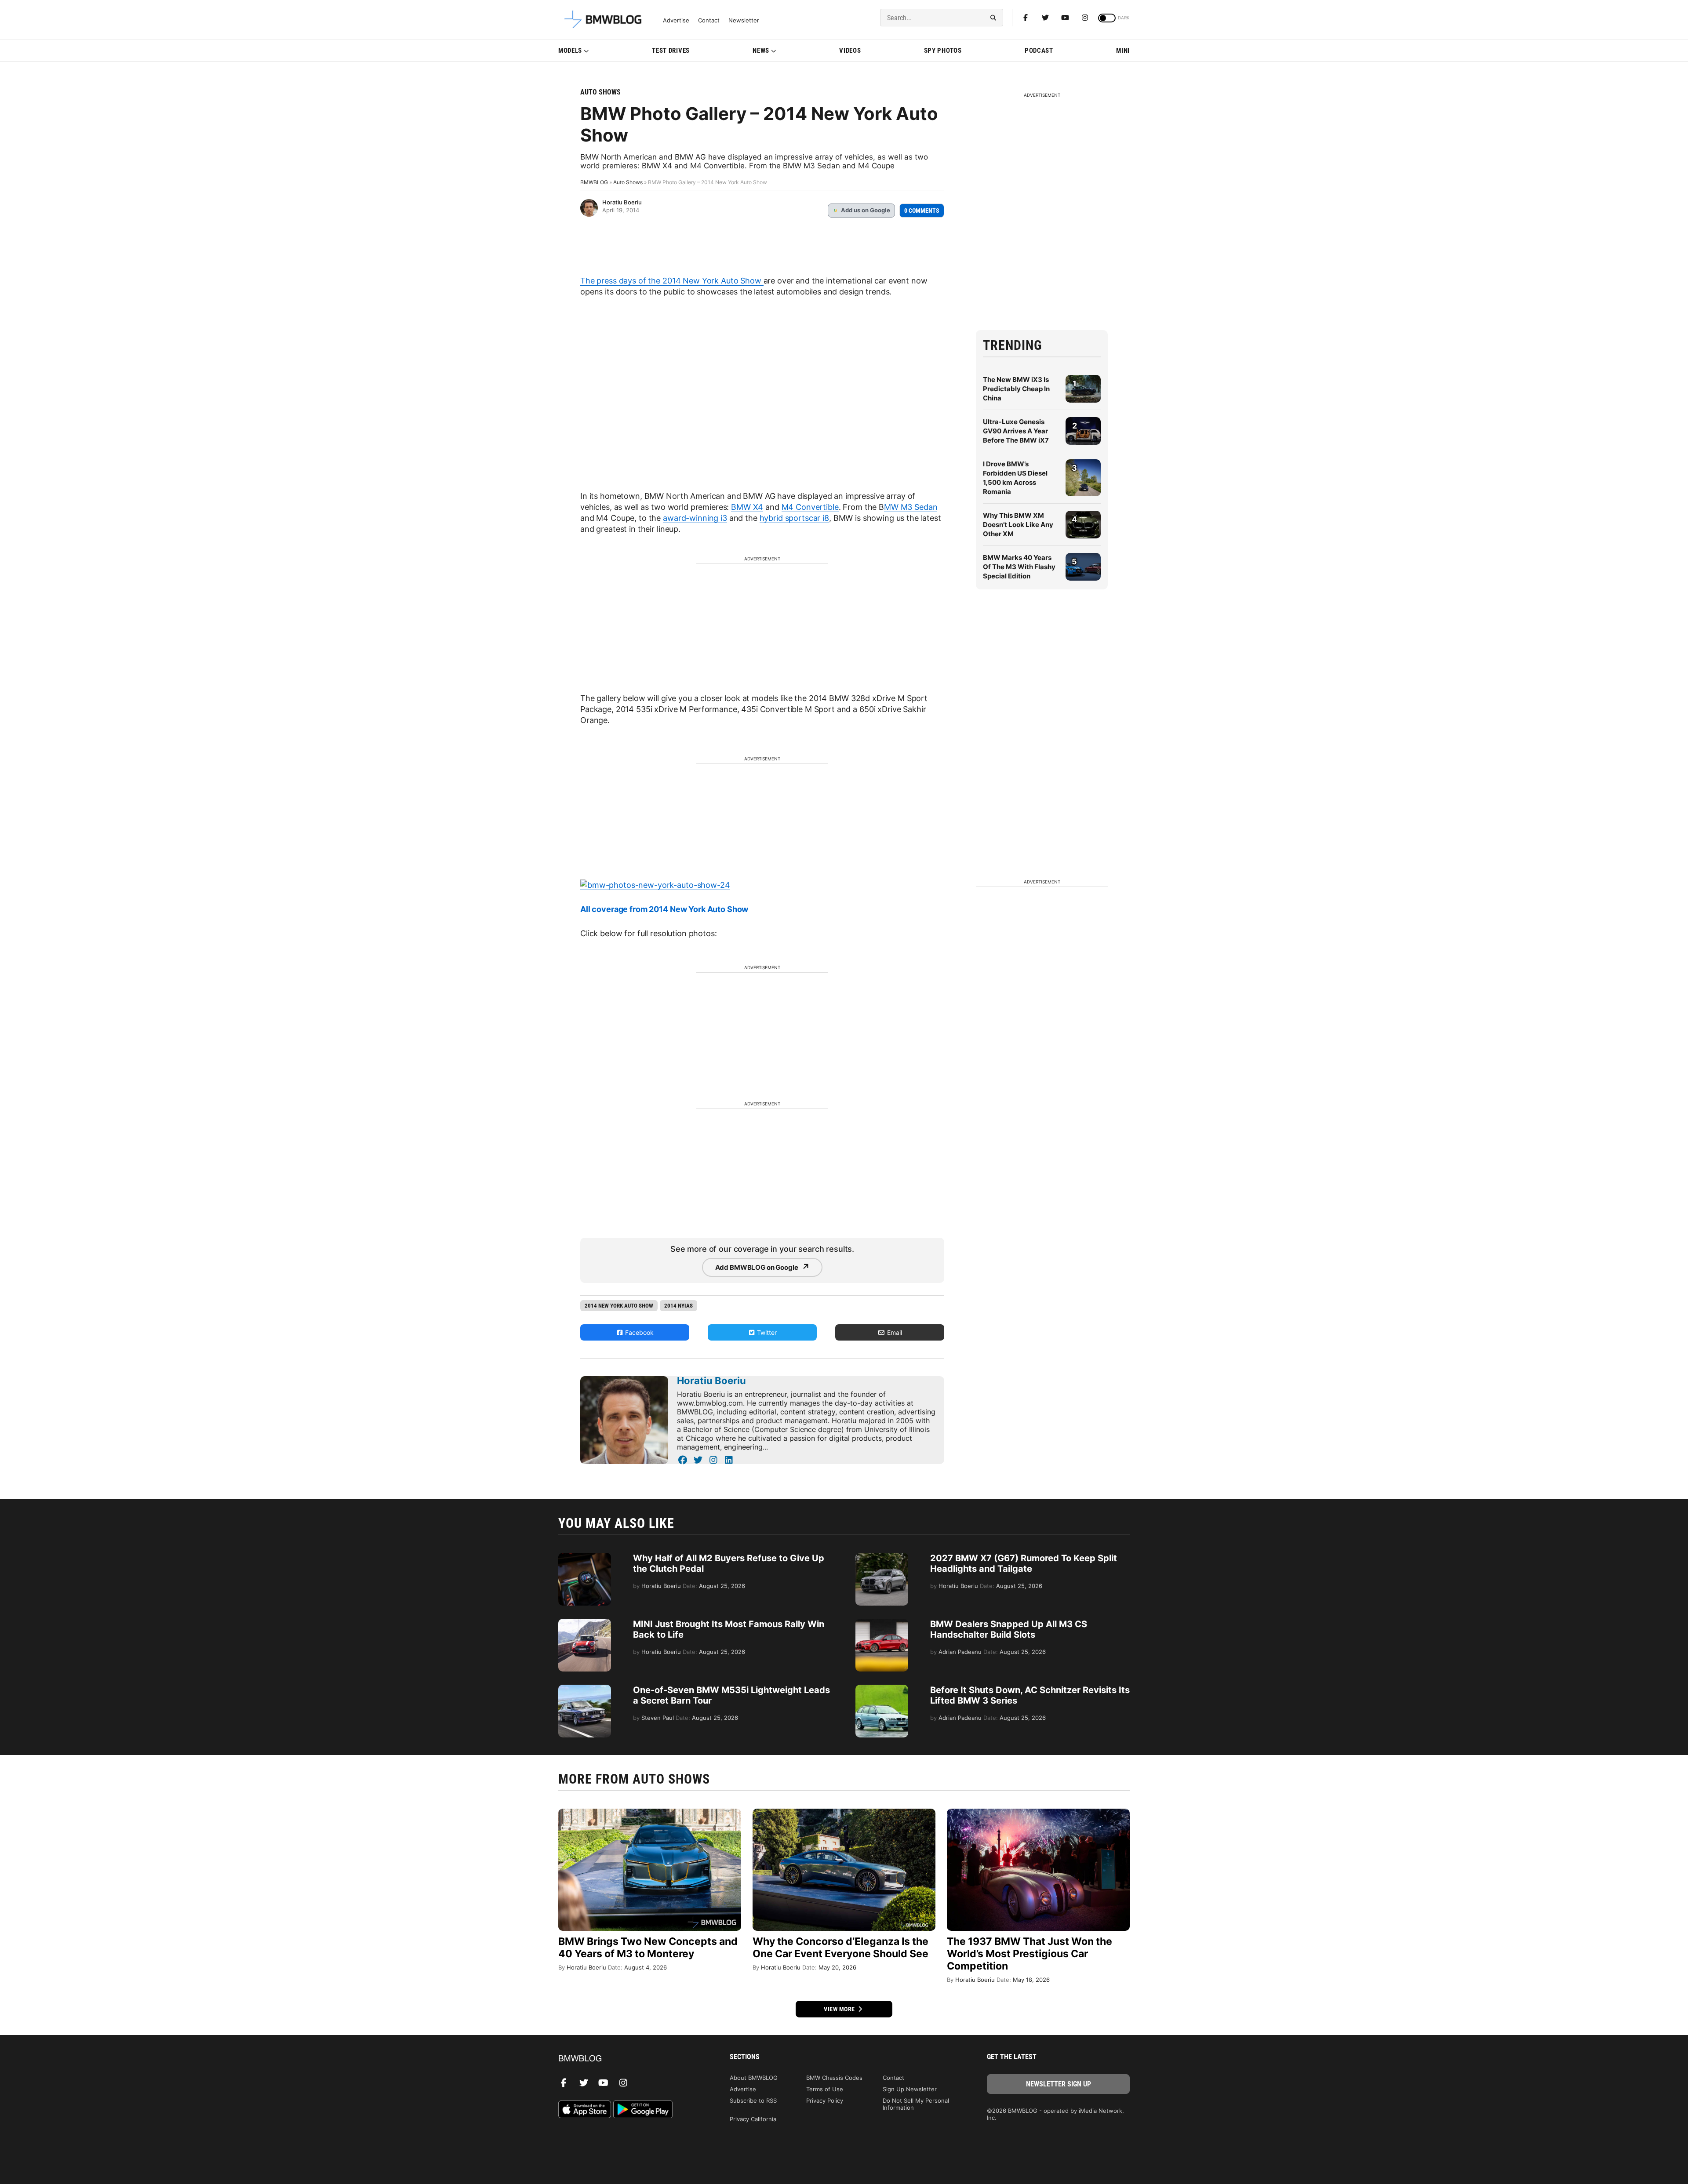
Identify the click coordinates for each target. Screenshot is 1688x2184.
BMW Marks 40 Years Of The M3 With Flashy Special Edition (1019, 567)
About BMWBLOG (754, 2078)
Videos (850, 51)
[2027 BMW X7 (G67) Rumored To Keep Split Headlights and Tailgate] (882, 1557)
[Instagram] (1085, 18)
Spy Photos (943, 51)
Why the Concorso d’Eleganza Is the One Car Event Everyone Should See (840, 1948)
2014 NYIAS (678, 1306)
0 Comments (922, 211)
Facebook (638, 1332)
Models (570, 51)
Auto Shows (600, 92)
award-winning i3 (695, 518)
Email (894, 1332)
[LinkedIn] (729, 1460)
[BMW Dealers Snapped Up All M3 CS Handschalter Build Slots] (882, 1623)
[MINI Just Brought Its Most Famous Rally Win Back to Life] (585, 1623)
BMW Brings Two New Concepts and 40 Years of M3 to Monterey (648, 1948)
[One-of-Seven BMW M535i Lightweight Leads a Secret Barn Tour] (585, 1689)
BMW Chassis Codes (834, 2078)
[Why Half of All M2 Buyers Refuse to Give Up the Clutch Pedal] (585, 1557)
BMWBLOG (594, 182)
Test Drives (671, 51)
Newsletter (744, 20)
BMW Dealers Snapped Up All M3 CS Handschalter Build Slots (1009, 1629)
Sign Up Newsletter (910, 2089)
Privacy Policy (825, 2100)
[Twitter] (1045, 18)
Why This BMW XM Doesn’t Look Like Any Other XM (1018, 525)
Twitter (766, 1332)
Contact (709, 20)
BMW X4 (747, 507)
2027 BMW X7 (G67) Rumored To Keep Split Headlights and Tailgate (1024, 1563)
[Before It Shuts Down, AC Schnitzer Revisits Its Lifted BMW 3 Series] (882, 1689)
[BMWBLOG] (630, 2059)
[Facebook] (1026, 18)
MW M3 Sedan (911, 507)
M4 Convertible (810, 507)
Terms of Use (825, 2089)
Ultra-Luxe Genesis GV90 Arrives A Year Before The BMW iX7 (1016, 431)
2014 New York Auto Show (619, 1306)
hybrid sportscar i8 (794, 518)
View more (840, 2009)
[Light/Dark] (1107, 18)
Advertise (676, 20)
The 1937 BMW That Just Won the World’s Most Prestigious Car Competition (1030, 1954)
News (761, 51)
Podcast (1039, 51)
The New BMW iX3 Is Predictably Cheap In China (1016, 389)
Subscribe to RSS (753, 2100)
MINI (1123, 51)
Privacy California (753, 2119)
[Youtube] (1065, 18)
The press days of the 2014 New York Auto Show (672, 281)
